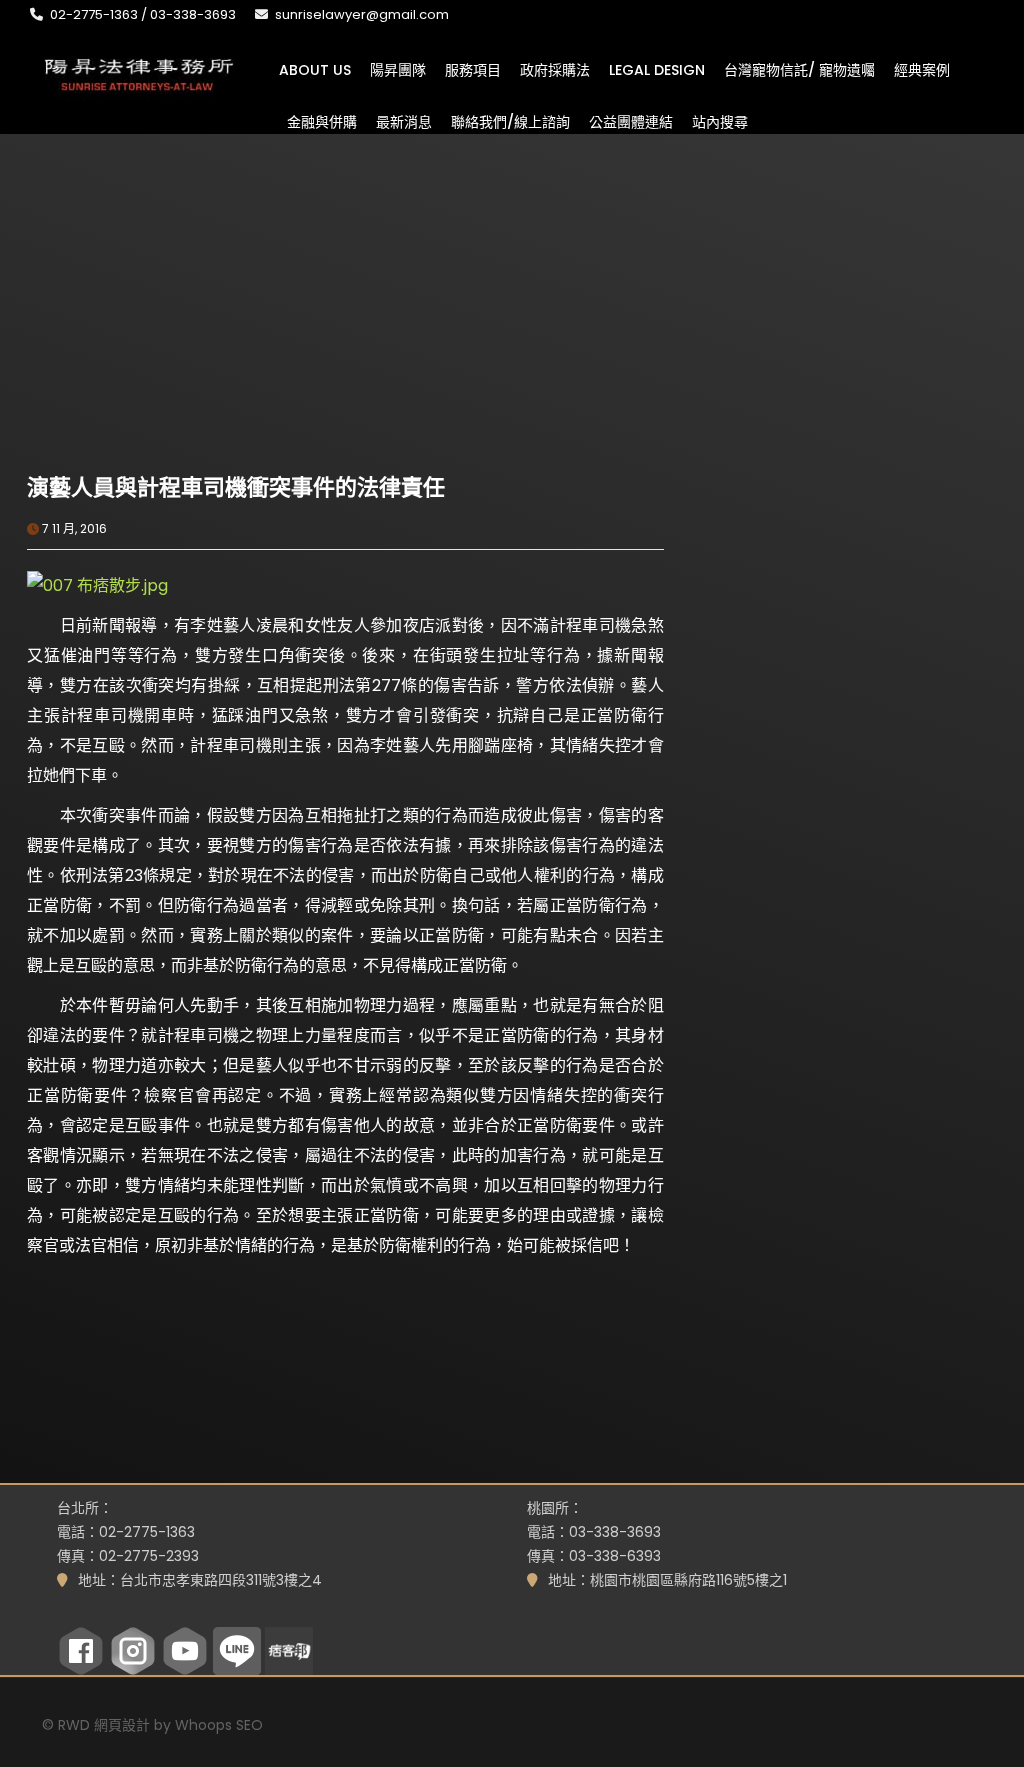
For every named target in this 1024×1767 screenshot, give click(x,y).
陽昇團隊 (398, 69)
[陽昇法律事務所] (139, 72)
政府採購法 (555, 69)
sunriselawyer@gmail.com (362, 14)
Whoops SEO (219, 1725)
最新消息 (404, 121)
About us (315, 69)
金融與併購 (322, 121)
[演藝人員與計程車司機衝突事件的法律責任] (186, 362)
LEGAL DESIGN (657, 69)
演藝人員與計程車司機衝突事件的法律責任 (236, 487)
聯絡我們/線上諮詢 (510, 121)
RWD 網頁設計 (104, 1725)
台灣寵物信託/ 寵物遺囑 (799, 69)
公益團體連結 (631, 121)
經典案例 (922, 69)
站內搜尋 (720, 121)
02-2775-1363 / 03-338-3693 (143, 14)
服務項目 (473, 69)
